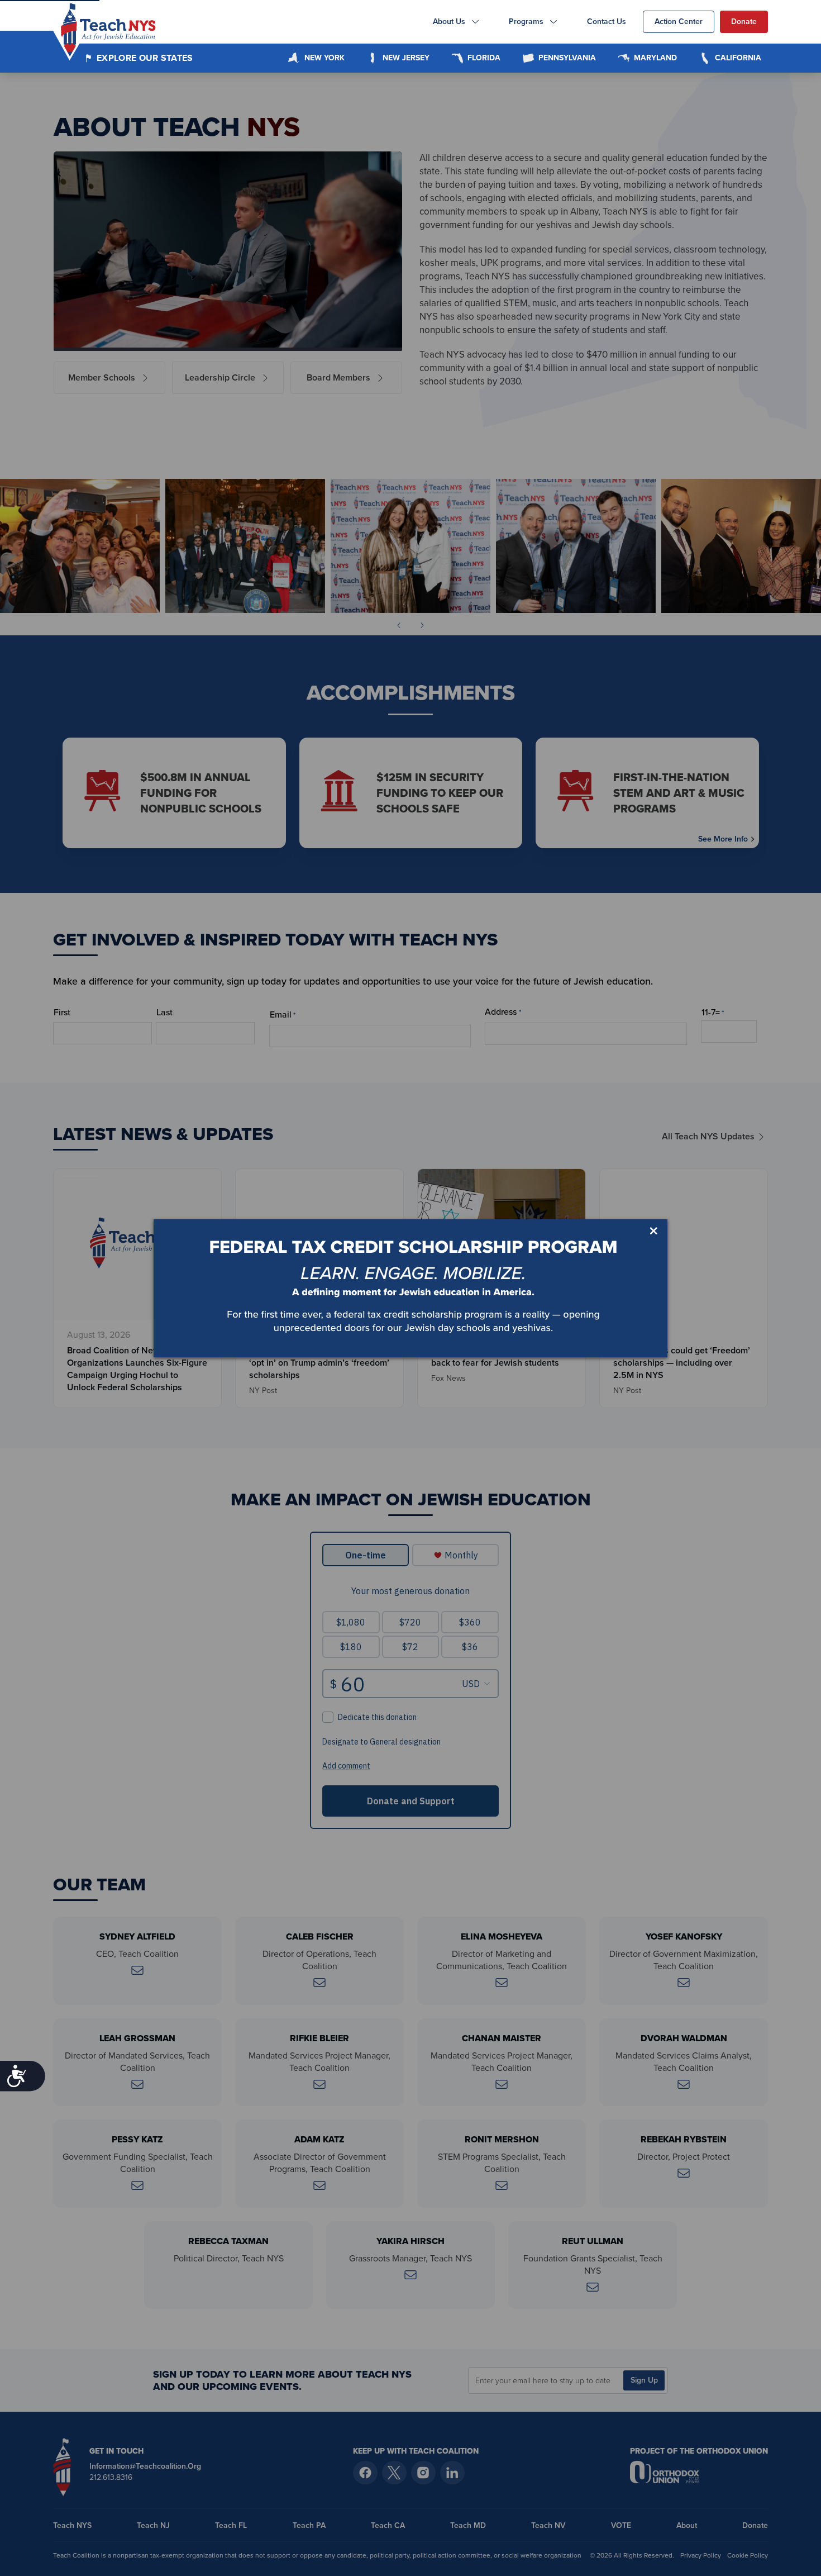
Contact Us (607, 22)
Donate (744, 22)
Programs (526, 22)
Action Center (679, 22)
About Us (449, 22)
